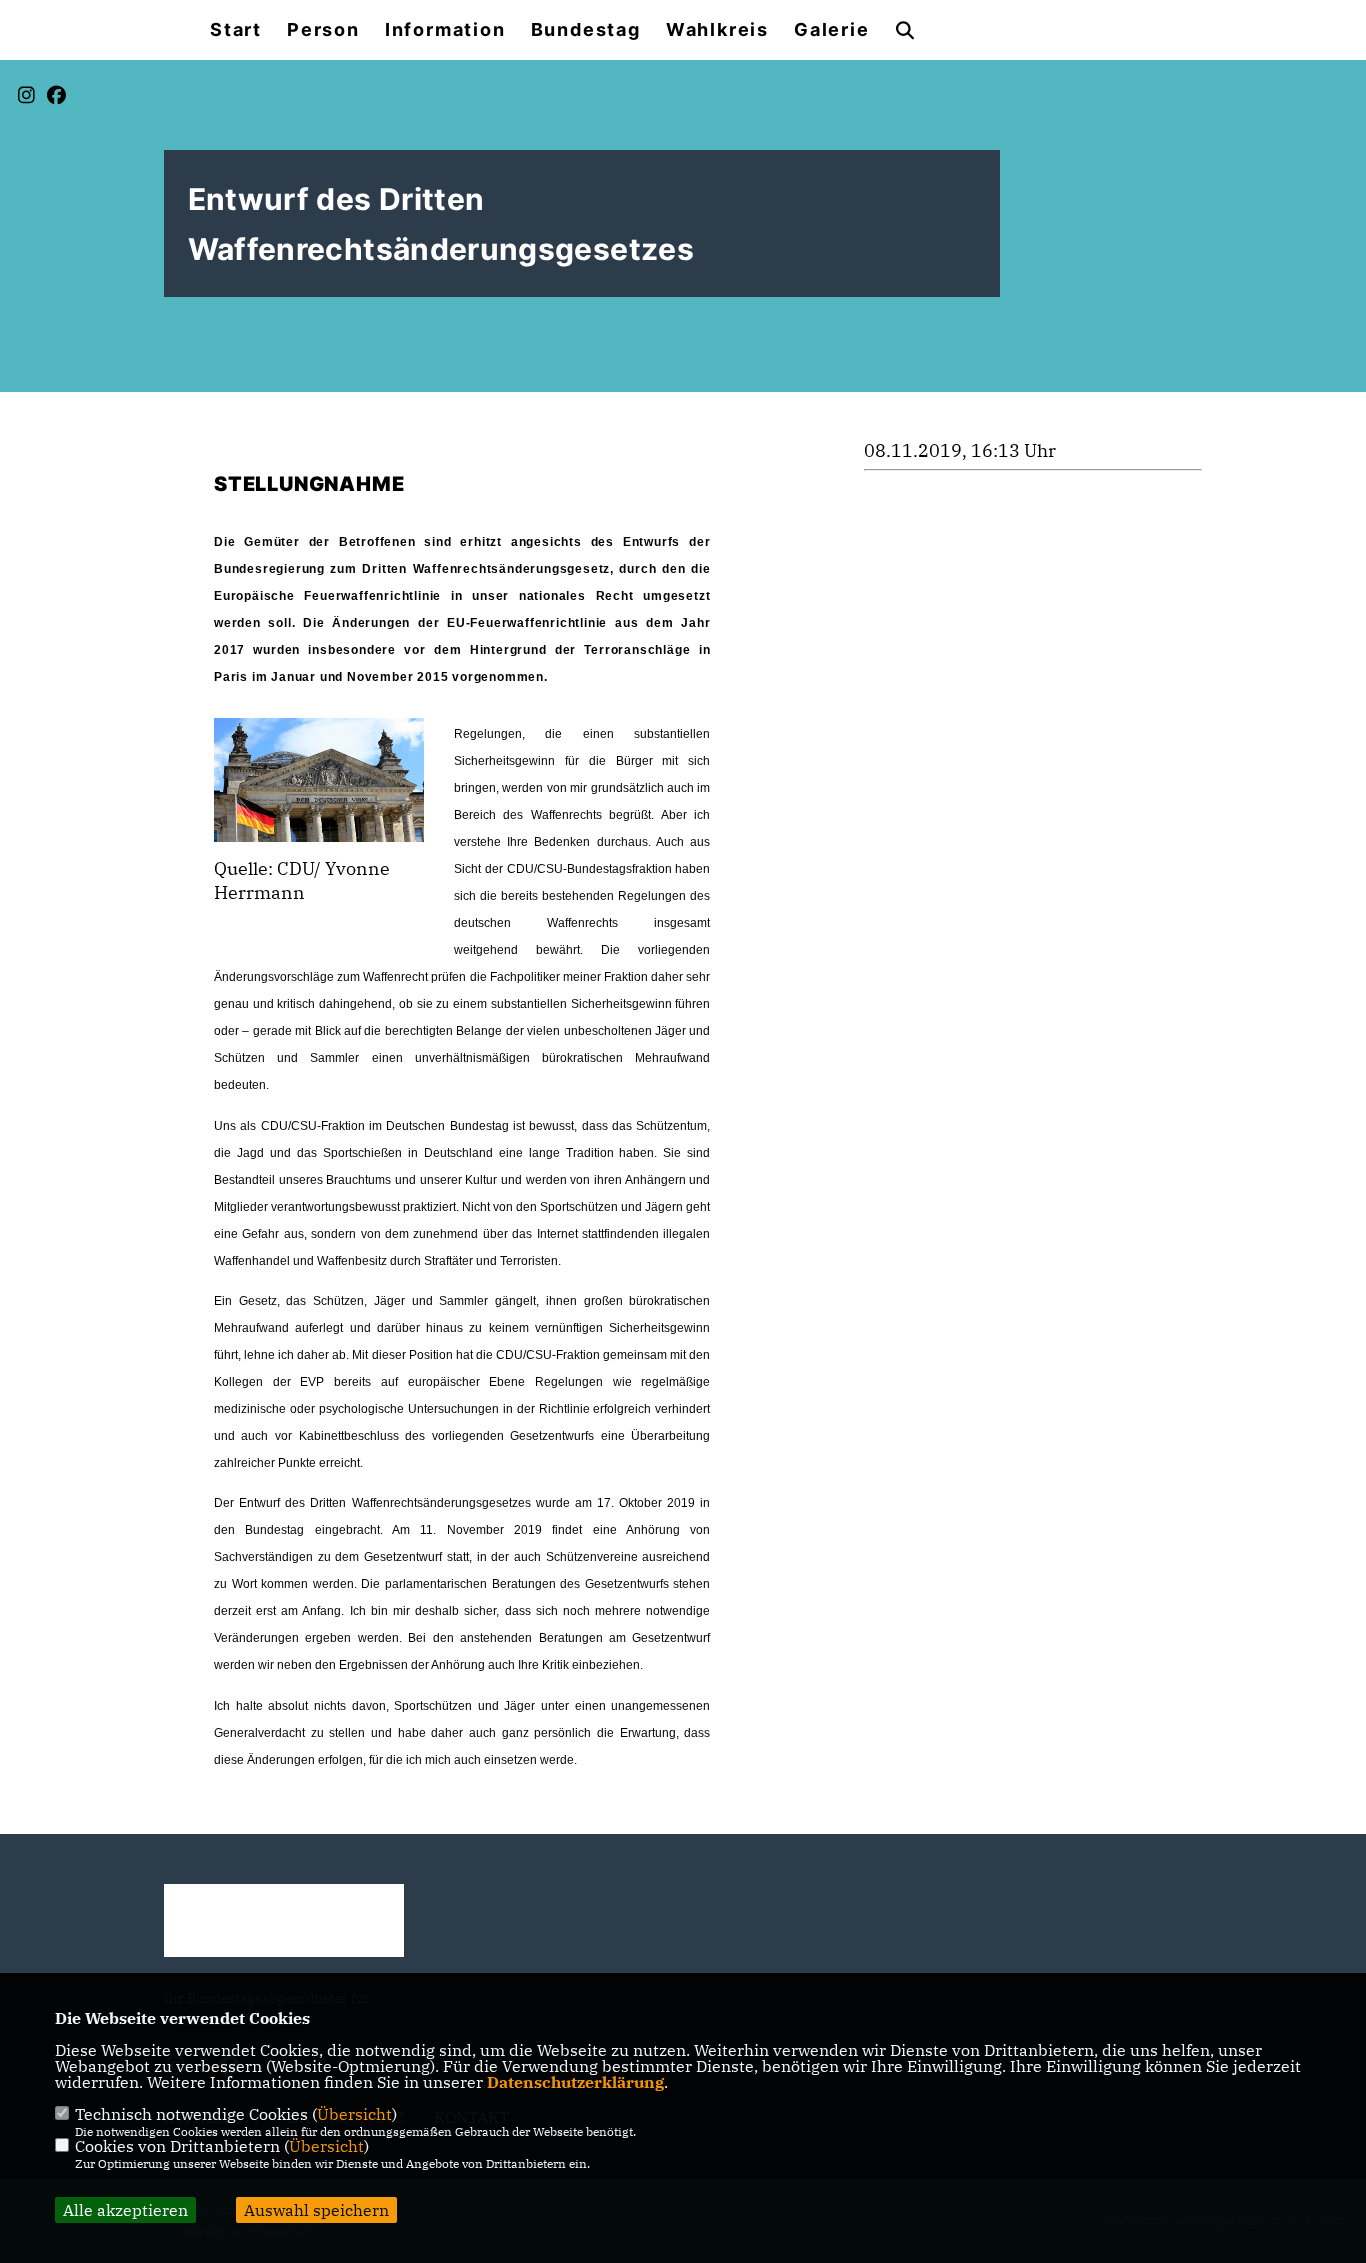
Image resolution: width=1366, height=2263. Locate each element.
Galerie (832, 30)
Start (236, 30)
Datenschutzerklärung (575, 2082)
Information (445, 30)
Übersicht (354, 2114)
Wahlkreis (717, 30)
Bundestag (586, 30)
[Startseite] (284, 1920)
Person (323, 30)
